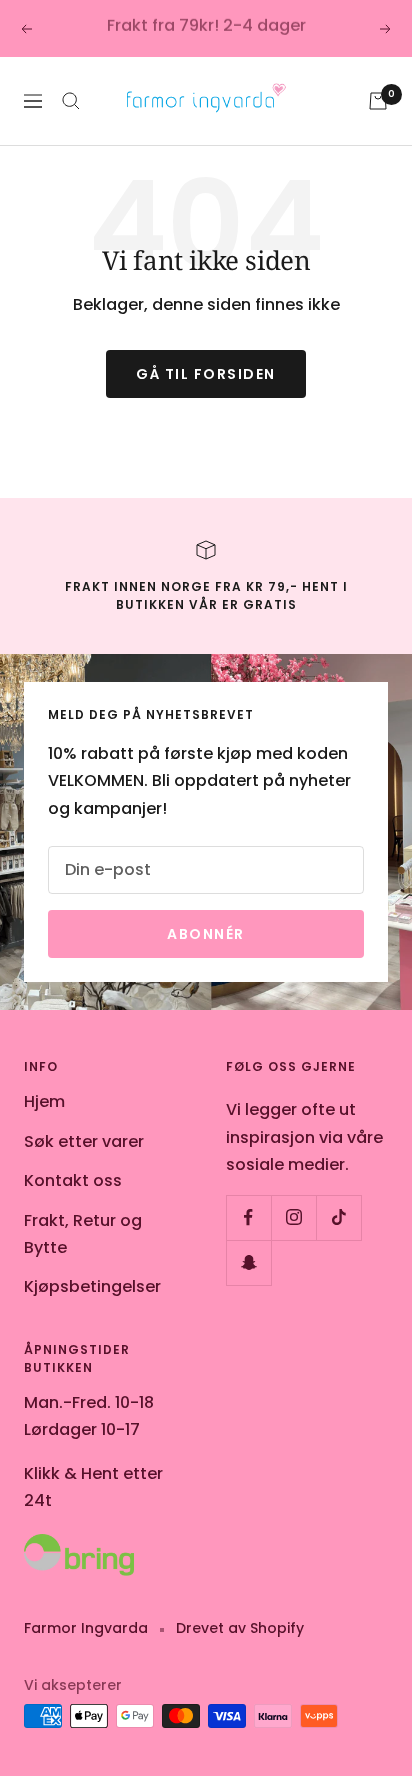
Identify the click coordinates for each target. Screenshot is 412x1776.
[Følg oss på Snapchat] (248, 1262)
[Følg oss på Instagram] (293, 1217)
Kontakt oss (73, 1180)
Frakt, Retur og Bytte (83, 1234)
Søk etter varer (84, 1141)
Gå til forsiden (206, 374)
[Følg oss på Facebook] (248, 1217)
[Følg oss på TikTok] (338, 1217)
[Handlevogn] (378, 101)
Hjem (44, 1101)
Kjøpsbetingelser (92, 1286)
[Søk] (71, 101)
